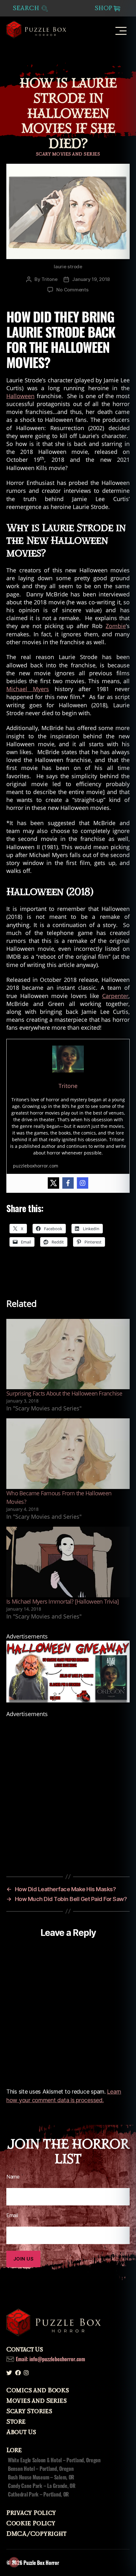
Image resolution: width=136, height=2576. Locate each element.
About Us (21, 2432)
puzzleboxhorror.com (36, 1166)
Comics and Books (38, 2390)
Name (13, 2177)
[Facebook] (68, 1183)
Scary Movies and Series (68, 154)
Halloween (20, 396)
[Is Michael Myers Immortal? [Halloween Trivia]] (68, 1562)
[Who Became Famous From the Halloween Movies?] (68, 1454)
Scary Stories (29, 2411)
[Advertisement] (68, 1786)
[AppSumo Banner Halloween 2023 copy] (68, 1672)
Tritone (49, 279)
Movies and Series (36, 2401)
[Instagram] (83, 1183)
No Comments (72, 290)
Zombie (116, 626)
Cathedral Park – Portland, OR (38, 2494)
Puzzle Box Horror (41, 2563)
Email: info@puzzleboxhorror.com (50, 2359)
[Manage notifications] (14, 2562)
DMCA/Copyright (36, 2534)
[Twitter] (53, 1183)
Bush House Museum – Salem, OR (41, 2477)
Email (12, 2215)
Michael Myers (28, 689)
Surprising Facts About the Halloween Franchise (64, 1393)
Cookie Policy (31, 2523)
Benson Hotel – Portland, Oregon (41, 2469)
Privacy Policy (31, 2513)
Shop (103, 8)
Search (27, 8)
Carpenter (115, 996)
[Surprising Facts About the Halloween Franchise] (68, 1354)
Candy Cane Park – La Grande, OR (42, 2486)
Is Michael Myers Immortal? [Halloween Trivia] (62, 1601)
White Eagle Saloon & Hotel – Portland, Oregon (54, 2460)
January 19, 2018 (91, 279)
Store (16, 2422)
